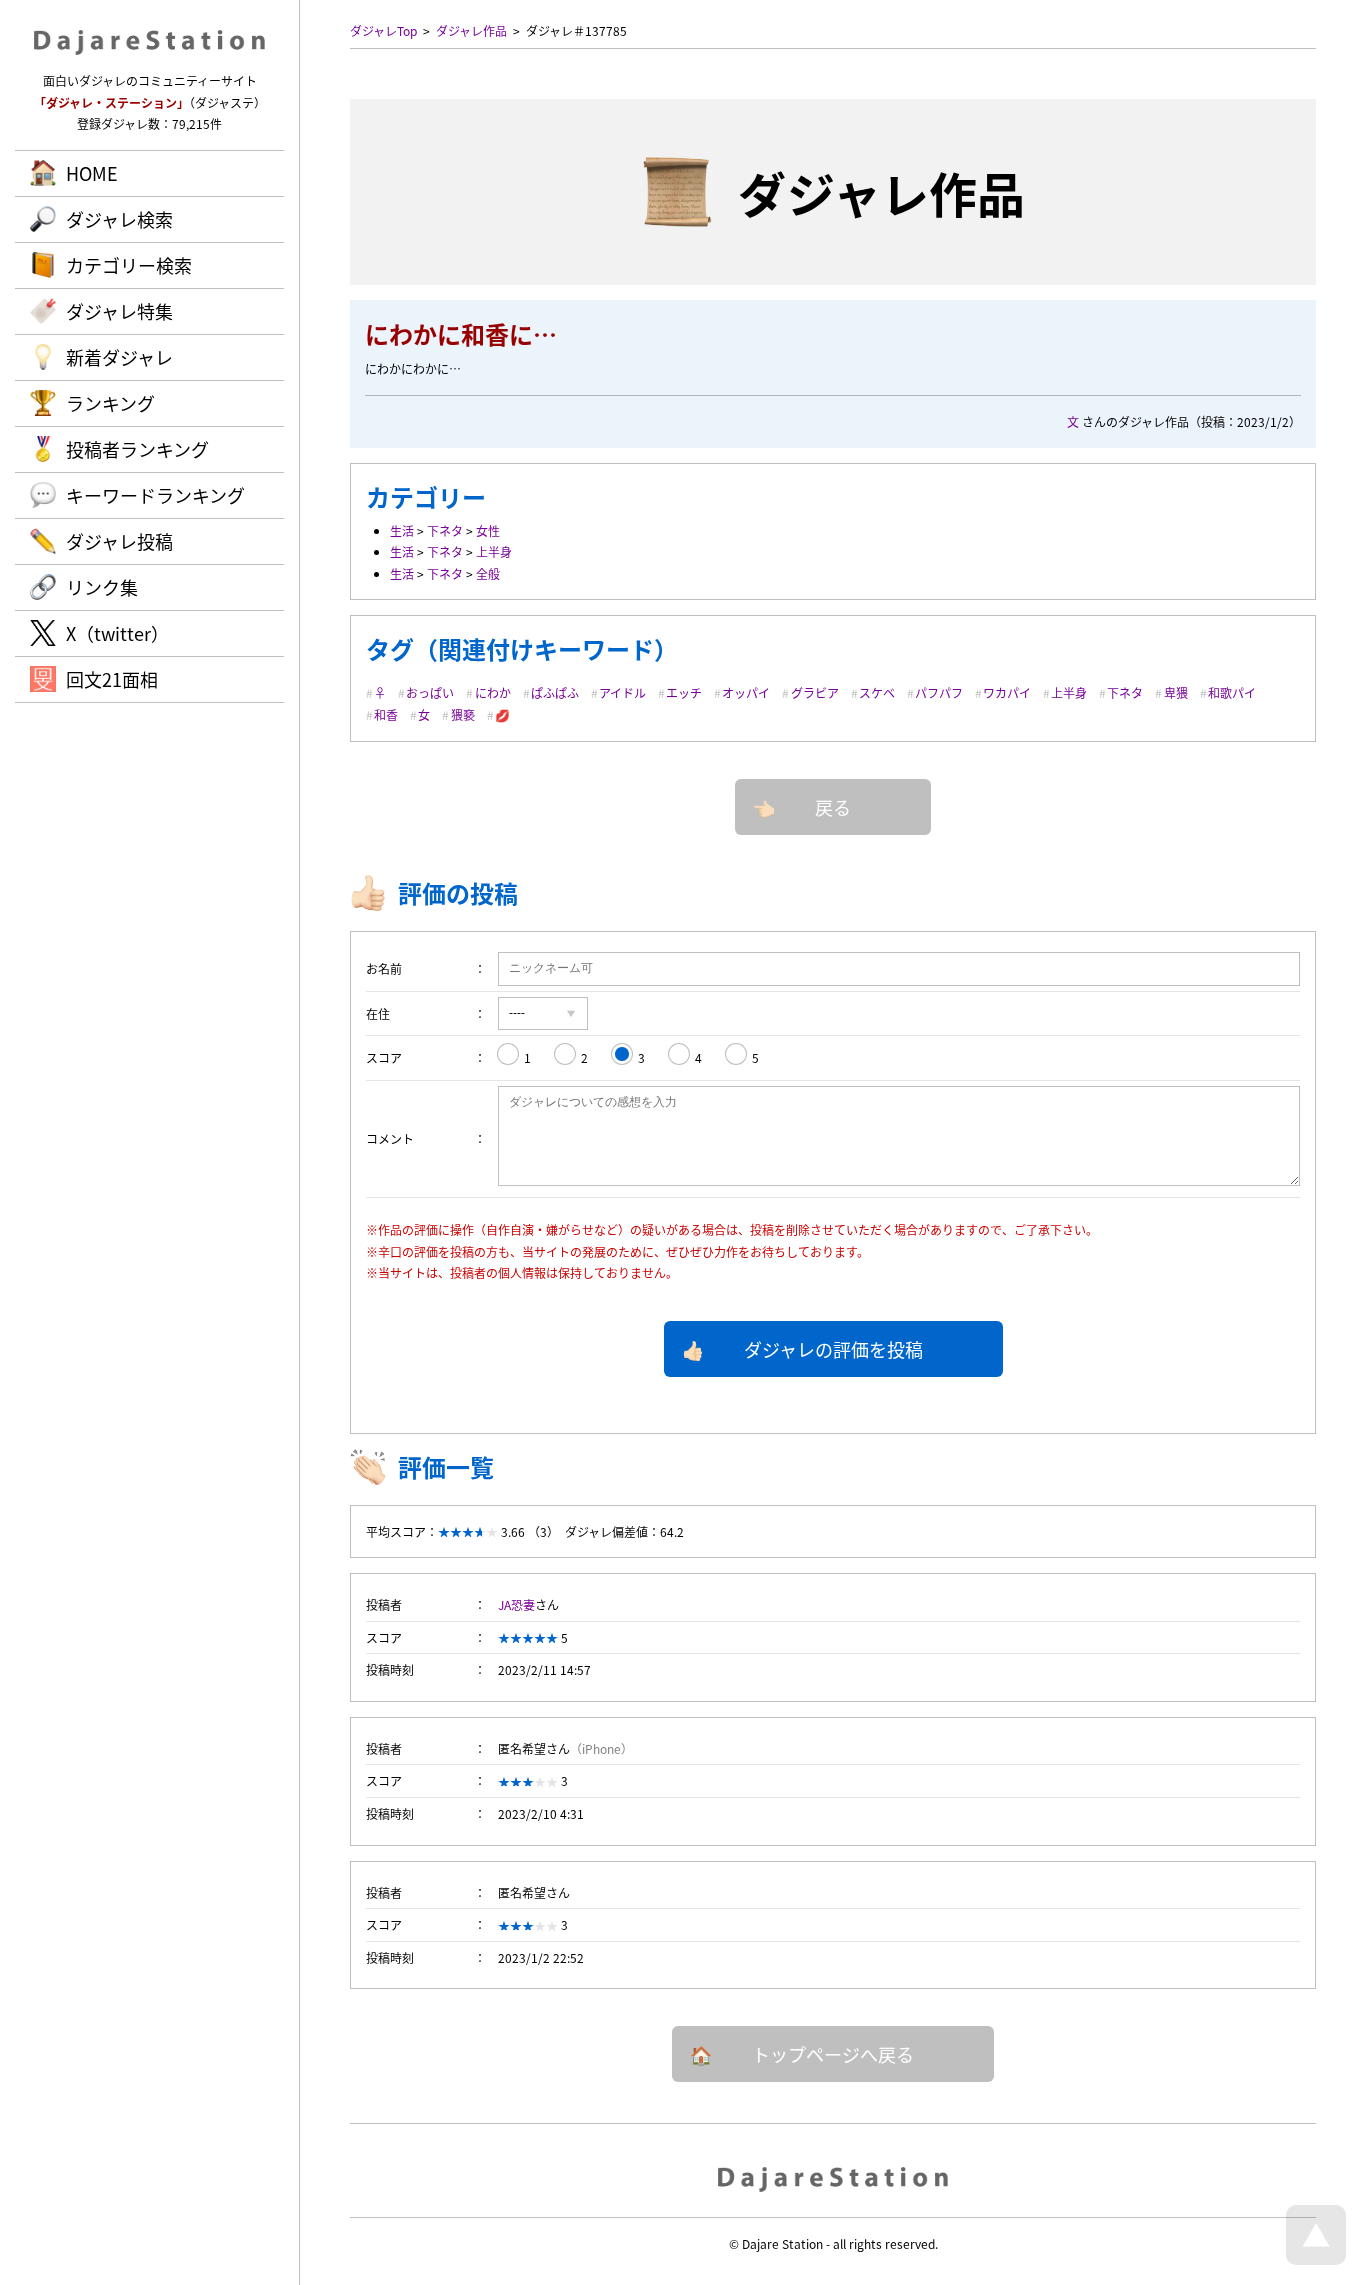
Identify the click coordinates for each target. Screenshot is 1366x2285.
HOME (92, 173)
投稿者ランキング (137, 449)
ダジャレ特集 (119, 311)
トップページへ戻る (833, 2054)
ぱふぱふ (555, 692)
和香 (386, 714)
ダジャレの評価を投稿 (833, 1349)
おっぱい (430, 692)
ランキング (110, 403)
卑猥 (1176, 692)
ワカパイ (1007, 692)
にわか (493, 692)
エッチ (684, 692)
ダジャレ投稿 (119, 541)
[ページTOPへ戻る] (1316, 2259)
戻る (833, 807)
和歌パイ (1232, 692)
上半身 (494, 551)
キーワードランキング (155, 495)
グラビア (815, 692)
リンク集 (102, 587)
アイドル (622, 692)
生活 (402, 530)
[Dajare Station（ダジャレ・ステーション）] (833, 2178)
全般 (488, 573)
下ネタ (445, 530)
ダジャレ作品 (471, 30)
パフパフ (939, 692)
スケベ (877, 692)
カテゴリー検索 (129, 265)
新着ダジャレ (119, 357)
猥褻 (463, 714)
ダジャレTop (383, 30)
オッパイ (746, 692)
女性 (488, 530)
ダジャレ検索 (119, 219)
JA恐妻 (516, 1604)
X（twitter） (117, 633)
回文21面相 (112, 679)
